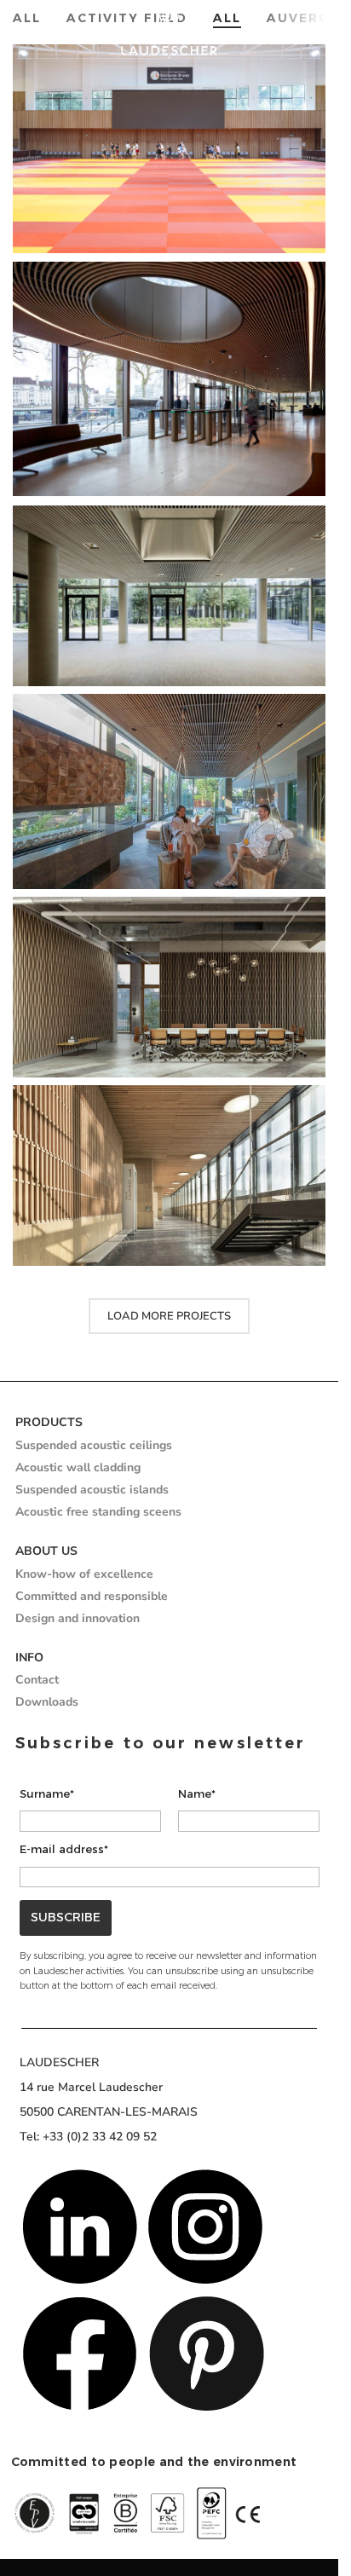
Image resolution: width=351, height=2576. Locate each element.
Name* (197, 1793)
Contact (37, 1680)
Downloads (47, 1702)
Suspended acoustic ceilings (94, 1445)
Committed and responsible (92, 1596)
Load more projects (169, 1316)
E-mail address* (64, 1849)
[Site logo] (169, 30)
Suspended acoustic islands (92, 1490)
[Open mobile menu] (317, 30)
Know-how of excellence (84, 1574)
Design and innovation (78, 1618)
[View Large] (311, 277)
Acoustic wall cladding (78, 1467)
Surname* (47, 1793)
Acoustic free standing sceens (98, 1512)
